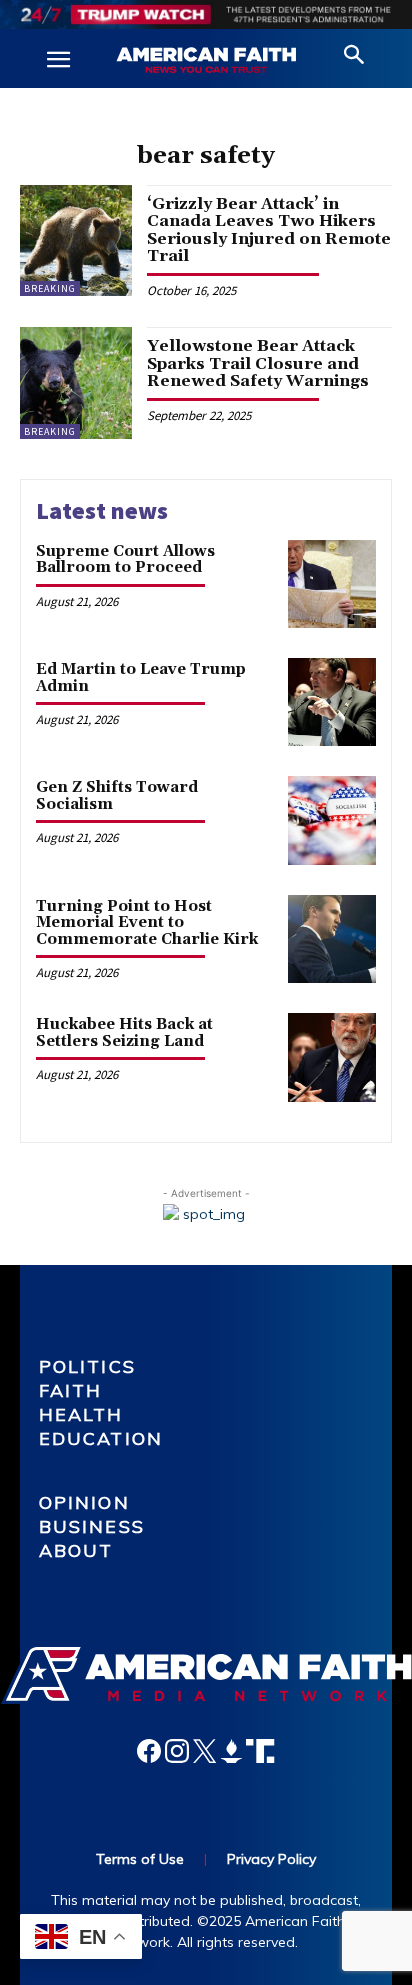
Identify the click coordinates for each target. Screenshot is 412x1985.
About (76, 1550)
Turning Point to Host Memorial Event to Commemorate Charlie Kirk (147, 923)
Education (101, 1438)
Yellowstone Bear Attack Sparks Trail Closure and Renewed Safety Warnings (258, 363)
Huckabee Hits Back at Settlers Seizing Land (124, 1033)
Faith (71, 1390)
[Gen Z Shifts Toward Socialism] (332, 820)
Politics (87, 1366)
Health (81, 1414)
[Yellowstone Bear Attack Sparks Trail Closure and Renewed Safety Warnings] (76, 383)
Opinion (84, 1502)
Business (92, 1526)
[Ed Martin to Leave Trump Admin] (332, 702)
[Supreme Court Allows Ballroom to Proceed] (332, 584)
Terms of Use (140, 1859)
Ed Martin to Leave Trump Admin (141, 678)
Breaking (50, 288)
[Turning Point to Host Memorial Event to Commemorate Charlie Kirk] (332, 939)
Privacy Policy (271, 1859)
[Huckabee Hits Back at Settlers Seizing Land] (332, 1057)
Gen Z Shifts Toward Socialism (117, 796)
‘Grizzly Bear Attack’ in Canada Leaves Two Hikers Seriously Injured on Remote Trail (269, 230)
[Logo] (206, 61)
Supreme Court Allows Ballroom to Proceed (125, 560)
